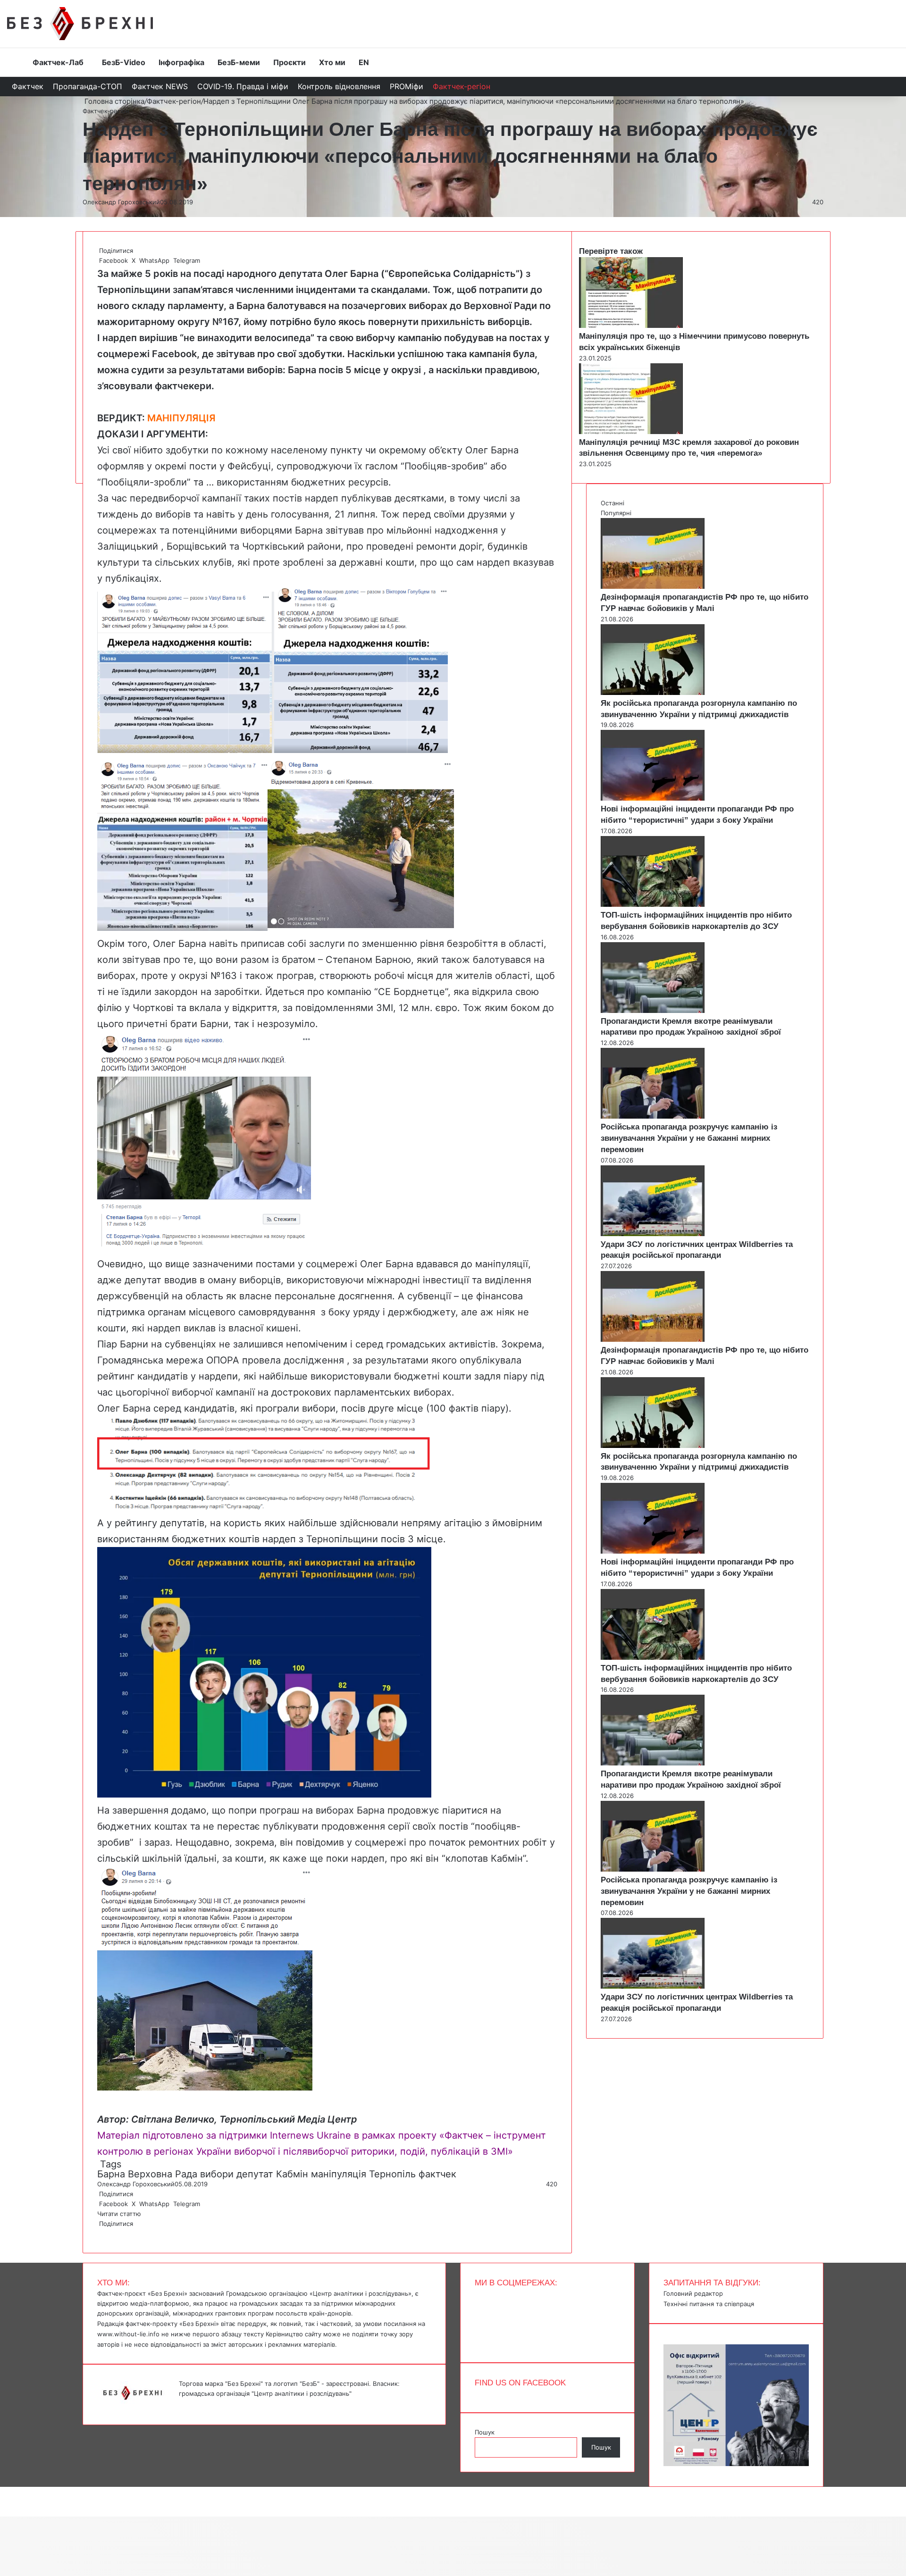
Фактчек (28, 86)
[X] (100, 2233)
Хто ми (332, 62)
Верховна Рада (163, 2174)
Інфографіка (181, 62)
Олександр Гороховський (121, 202)
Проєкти (289, 62)
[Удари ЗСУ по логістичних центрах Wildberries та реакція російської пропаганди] (653, 1234)
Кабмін (292, 2174)
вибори (217, 2174)
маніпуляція (339, 2174)
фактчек (437, 2174)
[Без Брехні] (80, 24)
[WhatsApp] (102, 2233)
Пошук (485, 2432)
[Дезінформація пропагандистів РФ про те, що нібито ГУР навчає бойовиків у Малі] (653, 586)
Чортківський (273, 546)
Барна (111, 2174)
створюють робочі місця (376, 976)
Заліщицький (128, 546)
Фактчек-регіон (461, 86)
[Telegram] (104, 2233)
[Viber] (106, 2233)
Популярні (616, 513)
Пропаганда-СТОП (88, 86)
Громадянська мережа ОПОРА (168, 1360)
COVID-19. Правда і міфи (243, 86)
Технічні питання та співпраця (709, 2304)
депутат (255, 2174)
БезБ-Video (124, 62)
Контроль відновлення (339, 86)
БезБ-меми (239, 62)
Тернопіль (392, 2174)
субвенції (429, 1296)
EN (364, 62)
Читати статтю (120, 2214)
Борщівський (197, 546)
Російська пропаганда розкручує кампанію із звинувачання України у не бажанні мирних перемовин (689, 1138)
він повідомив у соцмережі (343, 1842)
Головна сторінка (113, 101)
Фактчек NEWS (160, 86)
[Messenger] (5, 2492)
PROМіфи (407, 86)
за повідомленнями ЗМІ (338, 1008)
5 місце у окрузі (383, 370)
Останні (612, 503)
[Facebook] (98, 2233)
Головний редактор (693, 2293)
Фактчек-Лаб (58, 62)
